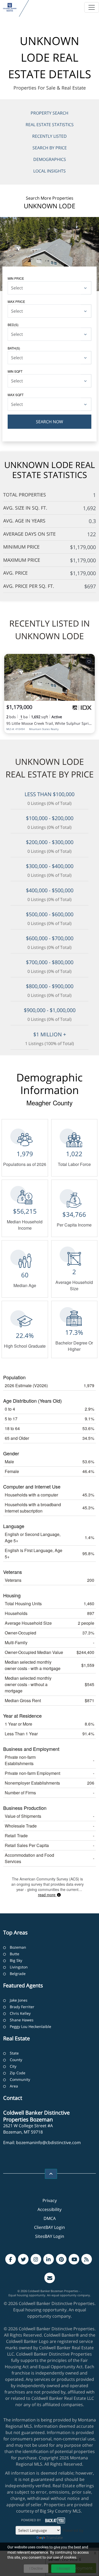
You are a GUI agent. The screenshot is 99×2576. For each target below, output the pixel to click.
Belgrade (18, 1974)
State (14, 2053)
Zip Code (18, 2073)
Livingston (19, 1967)
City (13, 2066)
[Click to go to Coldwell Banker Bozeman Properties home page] (10, 7)
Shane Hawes (22, 2020)
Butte (15, 1954)
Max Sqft (16, 395)
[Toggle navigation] (92, 7)
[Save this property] (89, 661)
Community (20, 2079)
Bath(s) (14, 348)
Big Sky (16, 1960)
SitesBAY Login (50, 2236)
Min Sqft (15, 371)
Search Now (49, 422)
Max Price (16, 301)
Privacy (50, 2200)
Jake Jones (19, 2000)
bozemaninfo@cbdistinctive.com (48, 2142)
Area (14, 2086)
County (16, 2060)
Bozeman (18, 1947)
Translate (55, 2537)
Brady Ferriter (22, 2007)
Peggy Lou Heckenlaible (30, 2026)
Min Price (16, 278)
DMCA (50, 2218)
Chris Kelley (20, 2013)
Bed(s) (13, 325)
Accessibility (49, 2209)
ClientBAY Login (49, 2227)
